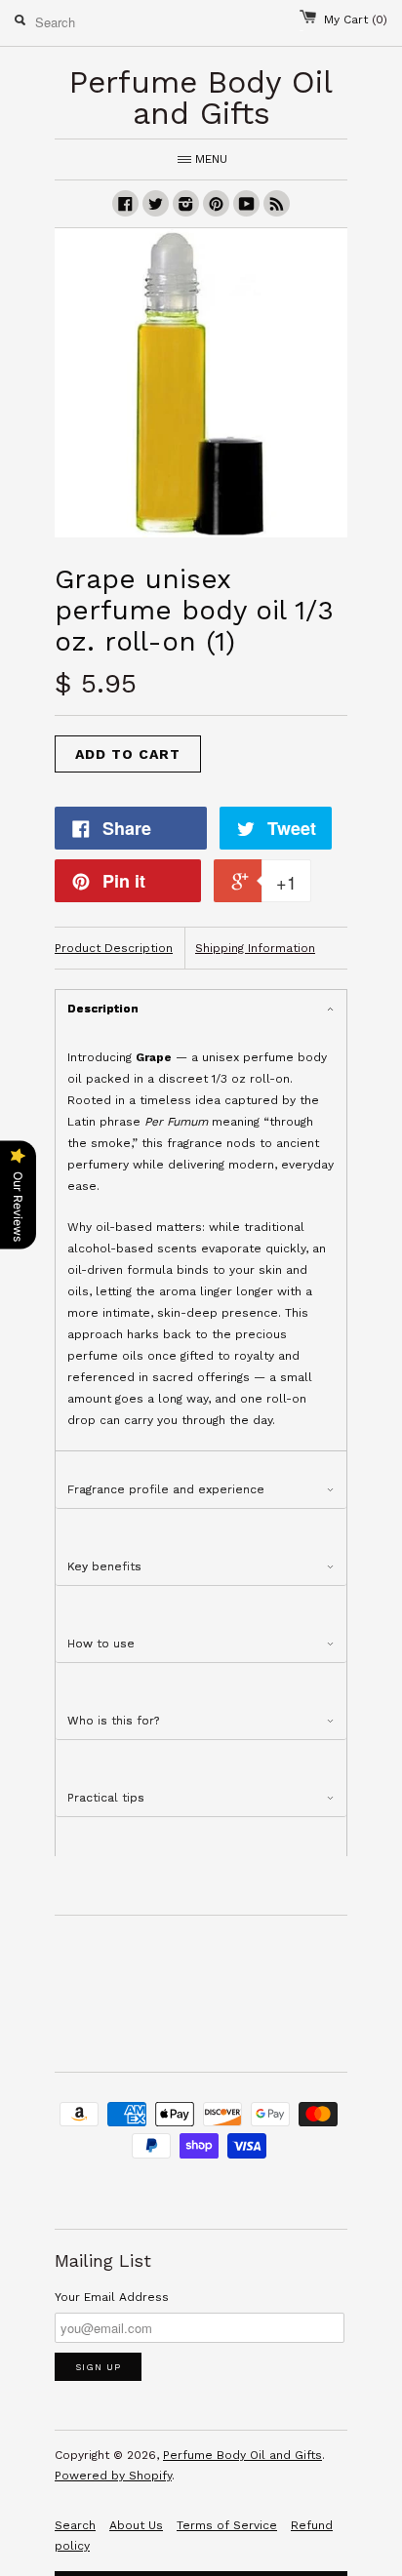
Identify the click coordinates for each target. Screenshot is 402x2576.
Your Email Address (112, 2297)
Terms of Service (227, 2525)
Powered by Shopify (113, 2476)
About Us (136, 2525)
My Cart (356, 20)
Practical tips (106, 1798)
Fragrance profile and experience (166, 1489)
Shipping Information (255, 948)
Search (75, 2525)
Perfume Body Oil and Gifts (242, 2455)
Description (103, 1009)
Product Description (114, 948)
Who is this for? (113, 1721)
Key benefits (104, 1566)
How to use (101, 1644)
